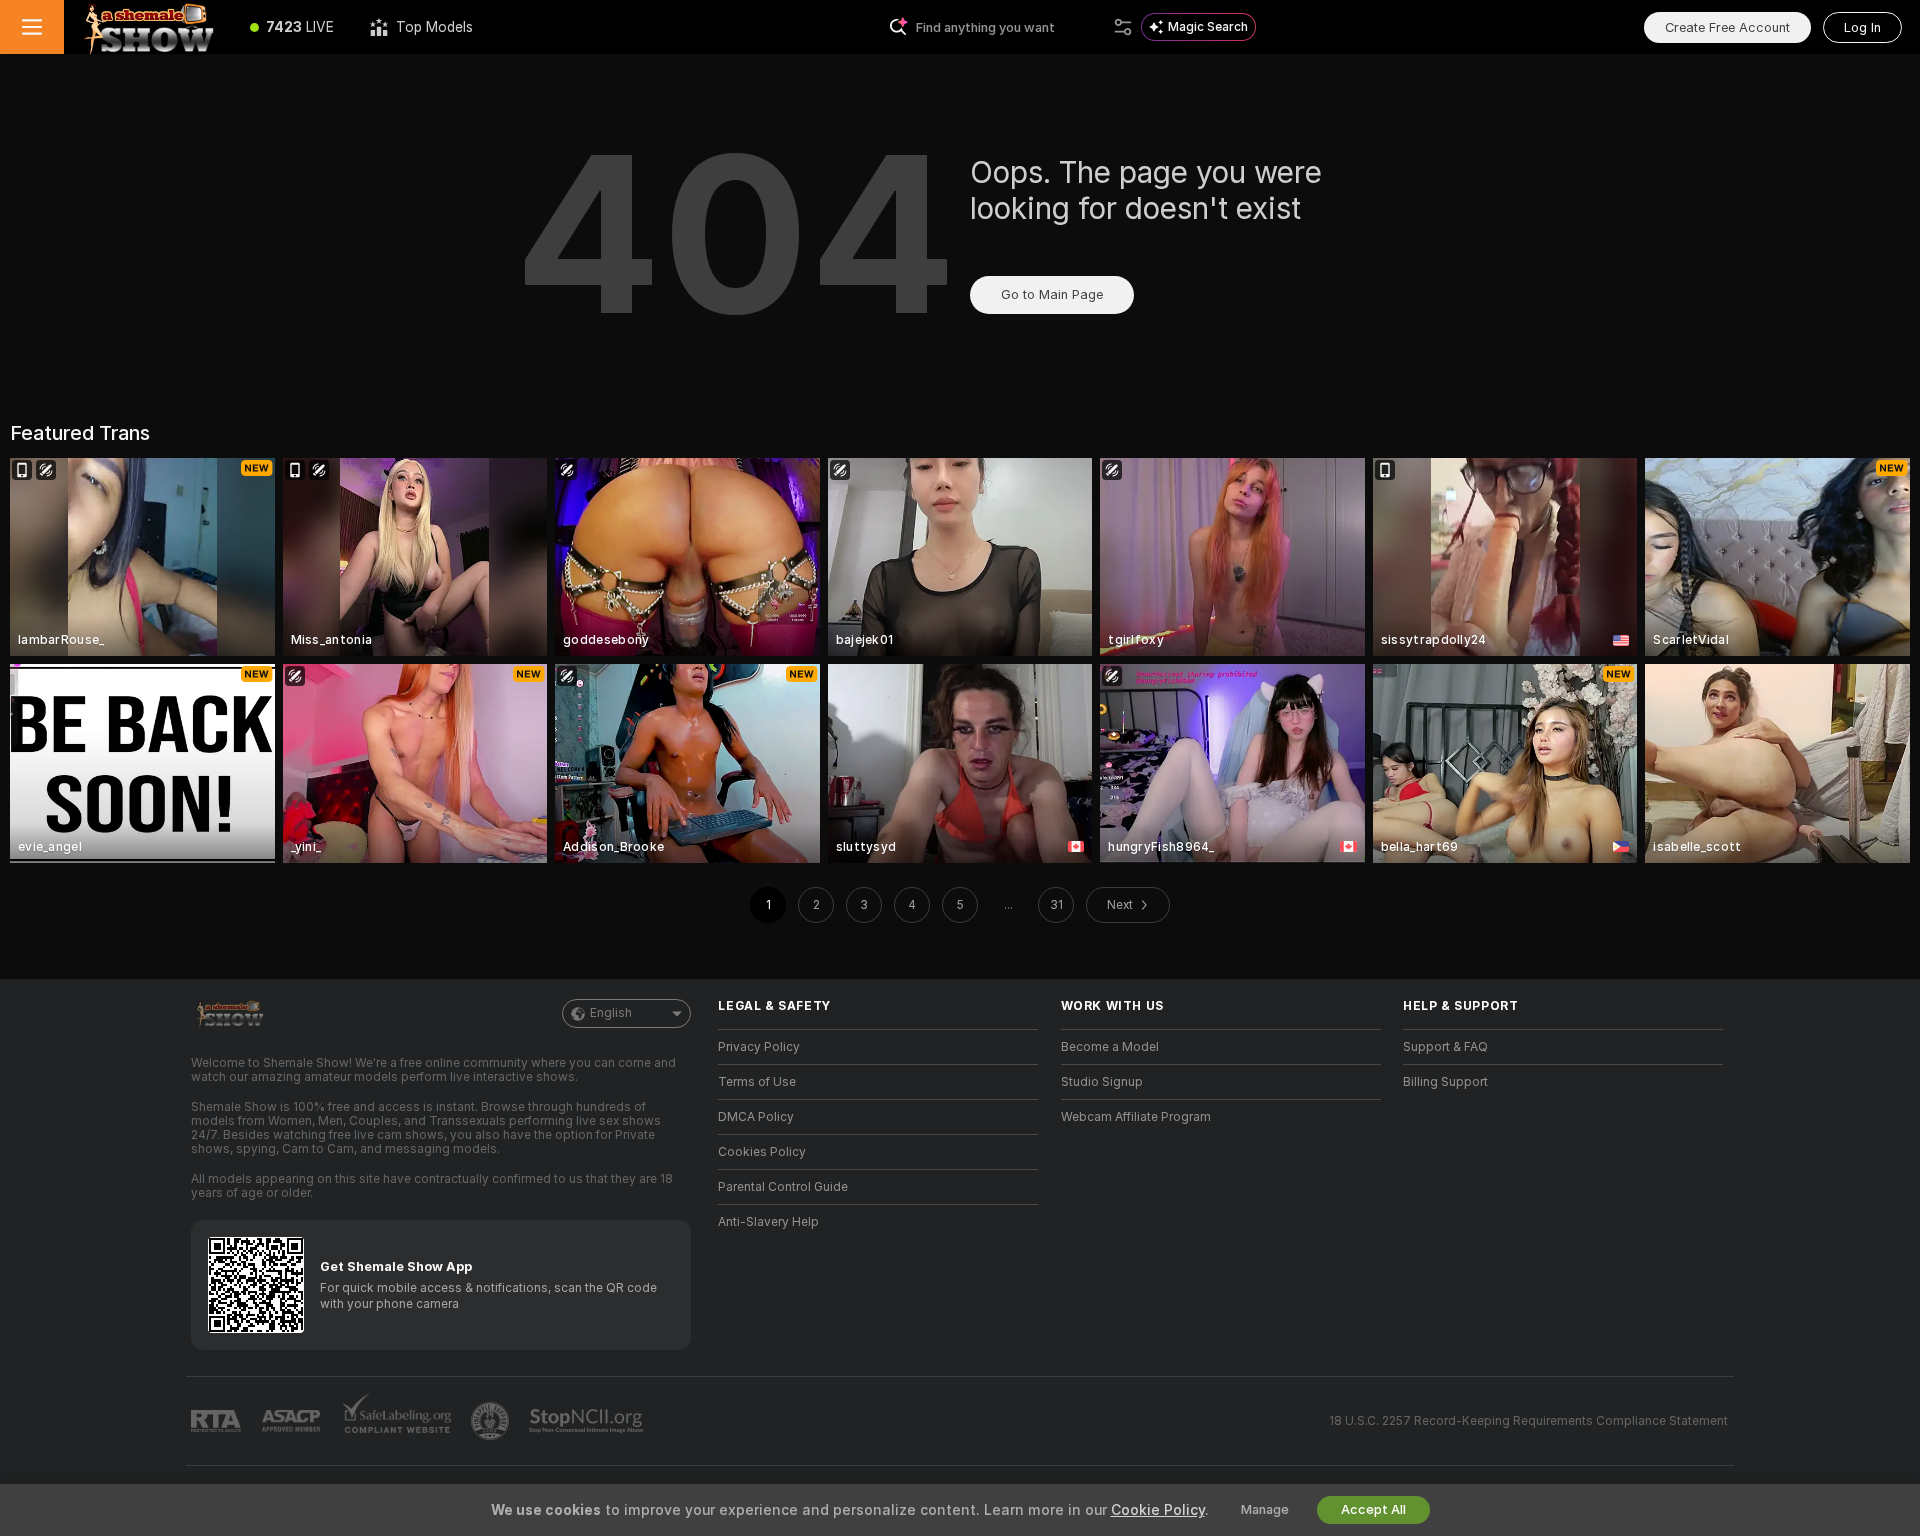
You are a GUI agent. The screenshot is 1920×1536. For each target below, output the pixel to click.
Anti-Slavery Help (768, 1222)
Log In (1862, 27)
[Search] (1123, 27)
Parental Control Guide (783, 1187)
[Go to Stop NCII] (588, 1421)
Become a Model (1110, 1047)
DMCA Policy (756, 1117)
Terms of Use (757, 1082)
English (611, 1013)
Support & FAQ (1445, 1047)
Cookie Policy (1158, 1510)
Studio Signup (1102, 1082)
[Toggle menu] (32, 27)
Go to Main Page (1052, 294)
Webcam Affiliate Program (1136, 1117)
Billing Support (1445, 1082)
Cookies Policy (762, 1152)
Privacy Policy (759, 1047)
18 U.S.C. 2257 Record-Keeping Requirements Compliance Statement (1528, 1421)
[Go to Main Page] (148, 27)
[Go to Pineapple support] (492, 1421)
